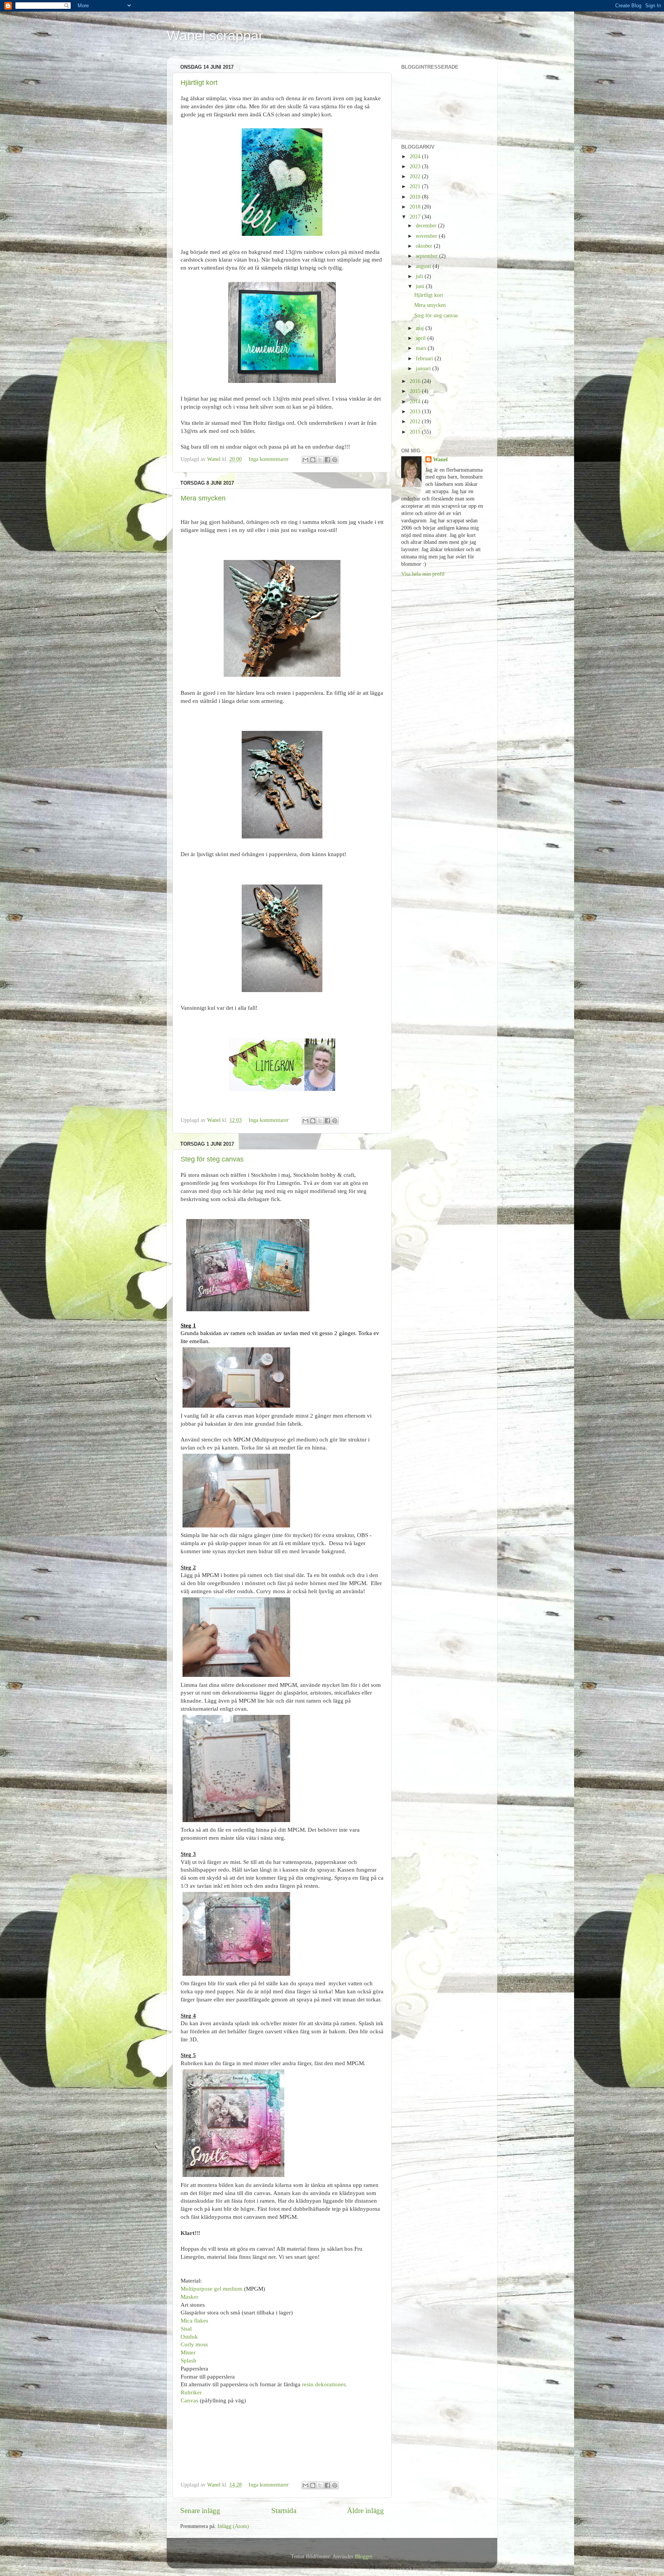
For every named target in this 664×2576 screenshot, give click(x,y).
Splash (188, 2361)
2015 (416, 391)
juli (420, 276)
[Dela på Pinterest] (335, 460)
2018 (416, 207)
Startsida (284, 2511)
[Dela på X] (320, 460)
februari (425, 359)
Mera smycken (203, 498)
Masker (189, 2297)
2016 (416, 381)
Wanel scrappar (215, 36)
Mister (188, 2352)
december (427, 226)
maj (421, 328)
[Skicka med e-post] (305, 460)
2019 (416, 197)
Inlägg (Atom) (233, 2526)
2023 (416, 166)
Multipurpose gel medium (212, 2289)
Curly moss (194, 2344)
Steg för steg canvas (212, 1159)
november (427, 236)
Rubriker (191, 2392)
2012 (416, 422)
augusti (424, 266)
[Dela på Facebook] (327, 460)
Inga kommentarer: (270, 459)
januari (424, 369)
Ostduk (189, 2337)
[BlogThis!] (313, 460)
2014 (416, 402)
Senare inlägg (200, 2511)
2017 (416, 217)
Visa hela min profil (423, 574)
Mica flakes (194, 2321)
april (422, 338)
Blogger (364, 2557)
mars (422, 348)
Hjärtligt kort (199, 83)
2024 (416, 157)
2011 (416, 432)
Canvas (189, 2400)
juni (421, 286)
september (427, 256)
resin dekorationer (324, 2384)
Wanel (440, 460)
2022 (416, 176)
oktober (425, 246)
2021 (416, 186)
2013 (416, 412)
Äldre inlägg (365, 2511)
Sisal (186, 2329)
